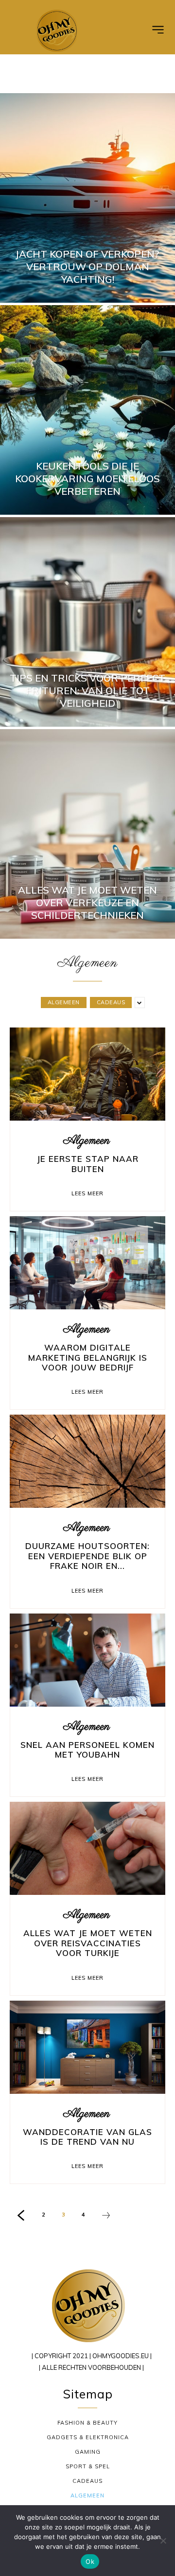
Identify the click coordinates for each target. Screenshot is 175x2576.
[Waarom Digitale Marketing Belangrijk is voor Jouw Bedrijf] (87, 1263)
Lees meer (87, 1193)
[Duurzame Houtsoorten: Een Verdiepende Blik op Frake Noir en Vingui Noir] (87, 1461)
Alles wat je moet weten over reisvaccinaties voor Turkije (88, 1943)
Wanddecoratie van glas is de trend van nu (87, 2137)
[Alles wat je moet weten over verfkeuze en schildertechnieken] (87, 834)
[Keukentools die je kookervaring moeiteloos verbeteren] (87, 410)
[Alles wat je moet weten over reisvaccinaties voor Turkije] (87, 1848)
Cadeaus (111, 1002)
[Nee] (163, 2541)
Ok (90, 2561)
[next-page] (106, 2217)
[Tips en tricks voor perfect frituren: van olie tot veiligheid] (87, 622)
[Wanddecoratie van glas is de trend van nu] (87, 2047)
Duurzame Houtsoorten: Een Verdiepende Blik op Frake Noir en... (87, 1556)
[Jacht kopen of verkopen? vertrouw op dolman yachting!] (87, 198)
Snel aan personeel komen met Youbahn (87, 1750)
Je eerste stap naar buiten (88, 1164)
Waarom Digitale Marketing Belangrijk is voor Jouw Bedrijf (88, 1357)
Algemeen (64, 1002)
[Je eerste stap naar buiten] (87, 1074)
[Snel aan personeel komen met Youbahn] (87, 1660)
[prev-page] (21, 2217)
